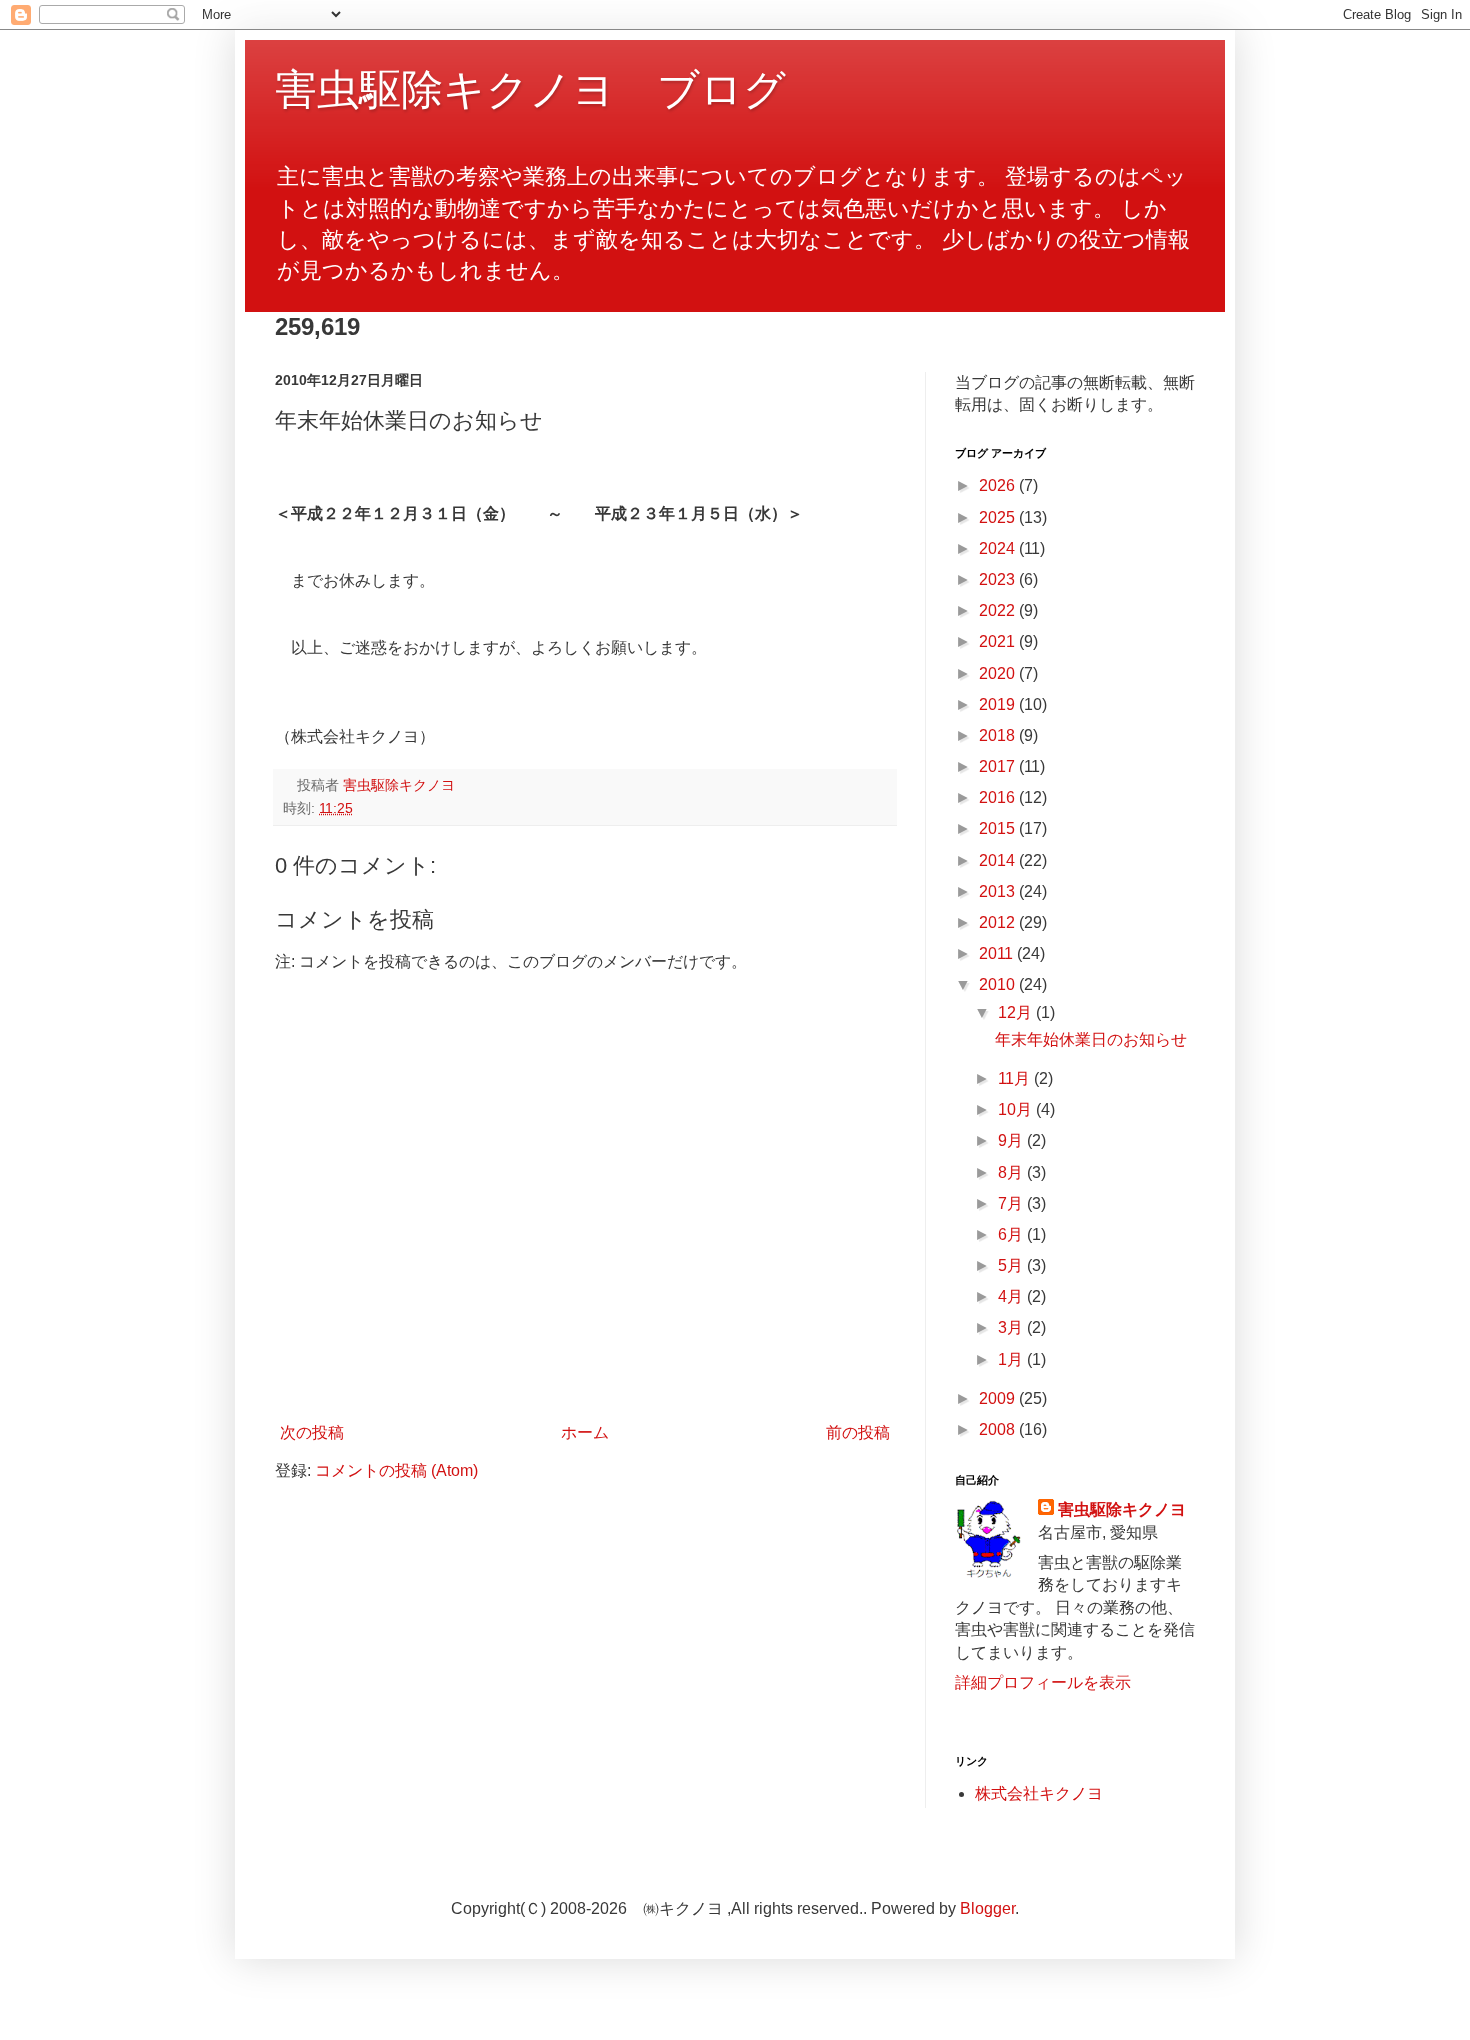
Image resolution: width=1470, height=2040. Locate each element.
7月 (1012, 1203)
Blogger (987, 1908)
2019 (999, 704)
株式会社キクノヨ (1039, 1793)
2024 (999, 548)
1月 (1012, 1359)
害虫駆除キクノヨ (1122, 1509)
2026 (999, 485)
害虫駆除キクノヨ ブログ (530, 89)
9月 (1012, 1140)
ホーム (585, 1432)
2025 (999, 517)
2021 (999, 641)
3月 (1012, 1327)
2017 (999, 766)
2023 (999, 579)
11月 (1016, 1078)
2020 (999, 673)
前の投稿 (858, 1432)
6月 (1012, 1234)
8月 (1012, 1172)
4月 (1012, 1296)
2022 (999, 610)
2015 (999, 828)
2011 (998, 953)
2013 (999, 891)
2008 (999, 1429)
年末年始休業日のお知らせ (1091, 1039)
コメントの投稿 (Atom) (396, 1470)
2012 (999, 922)
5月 (1012, 1265)
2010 (999, 984)
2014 (999, 860)
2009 (999, 1398)
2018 (999, 735)
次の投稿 (312, 1432)
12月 (1017, 1012)
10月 (1017, 1109)
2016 (999, 797)
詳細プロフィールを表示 (1043, 1682)
